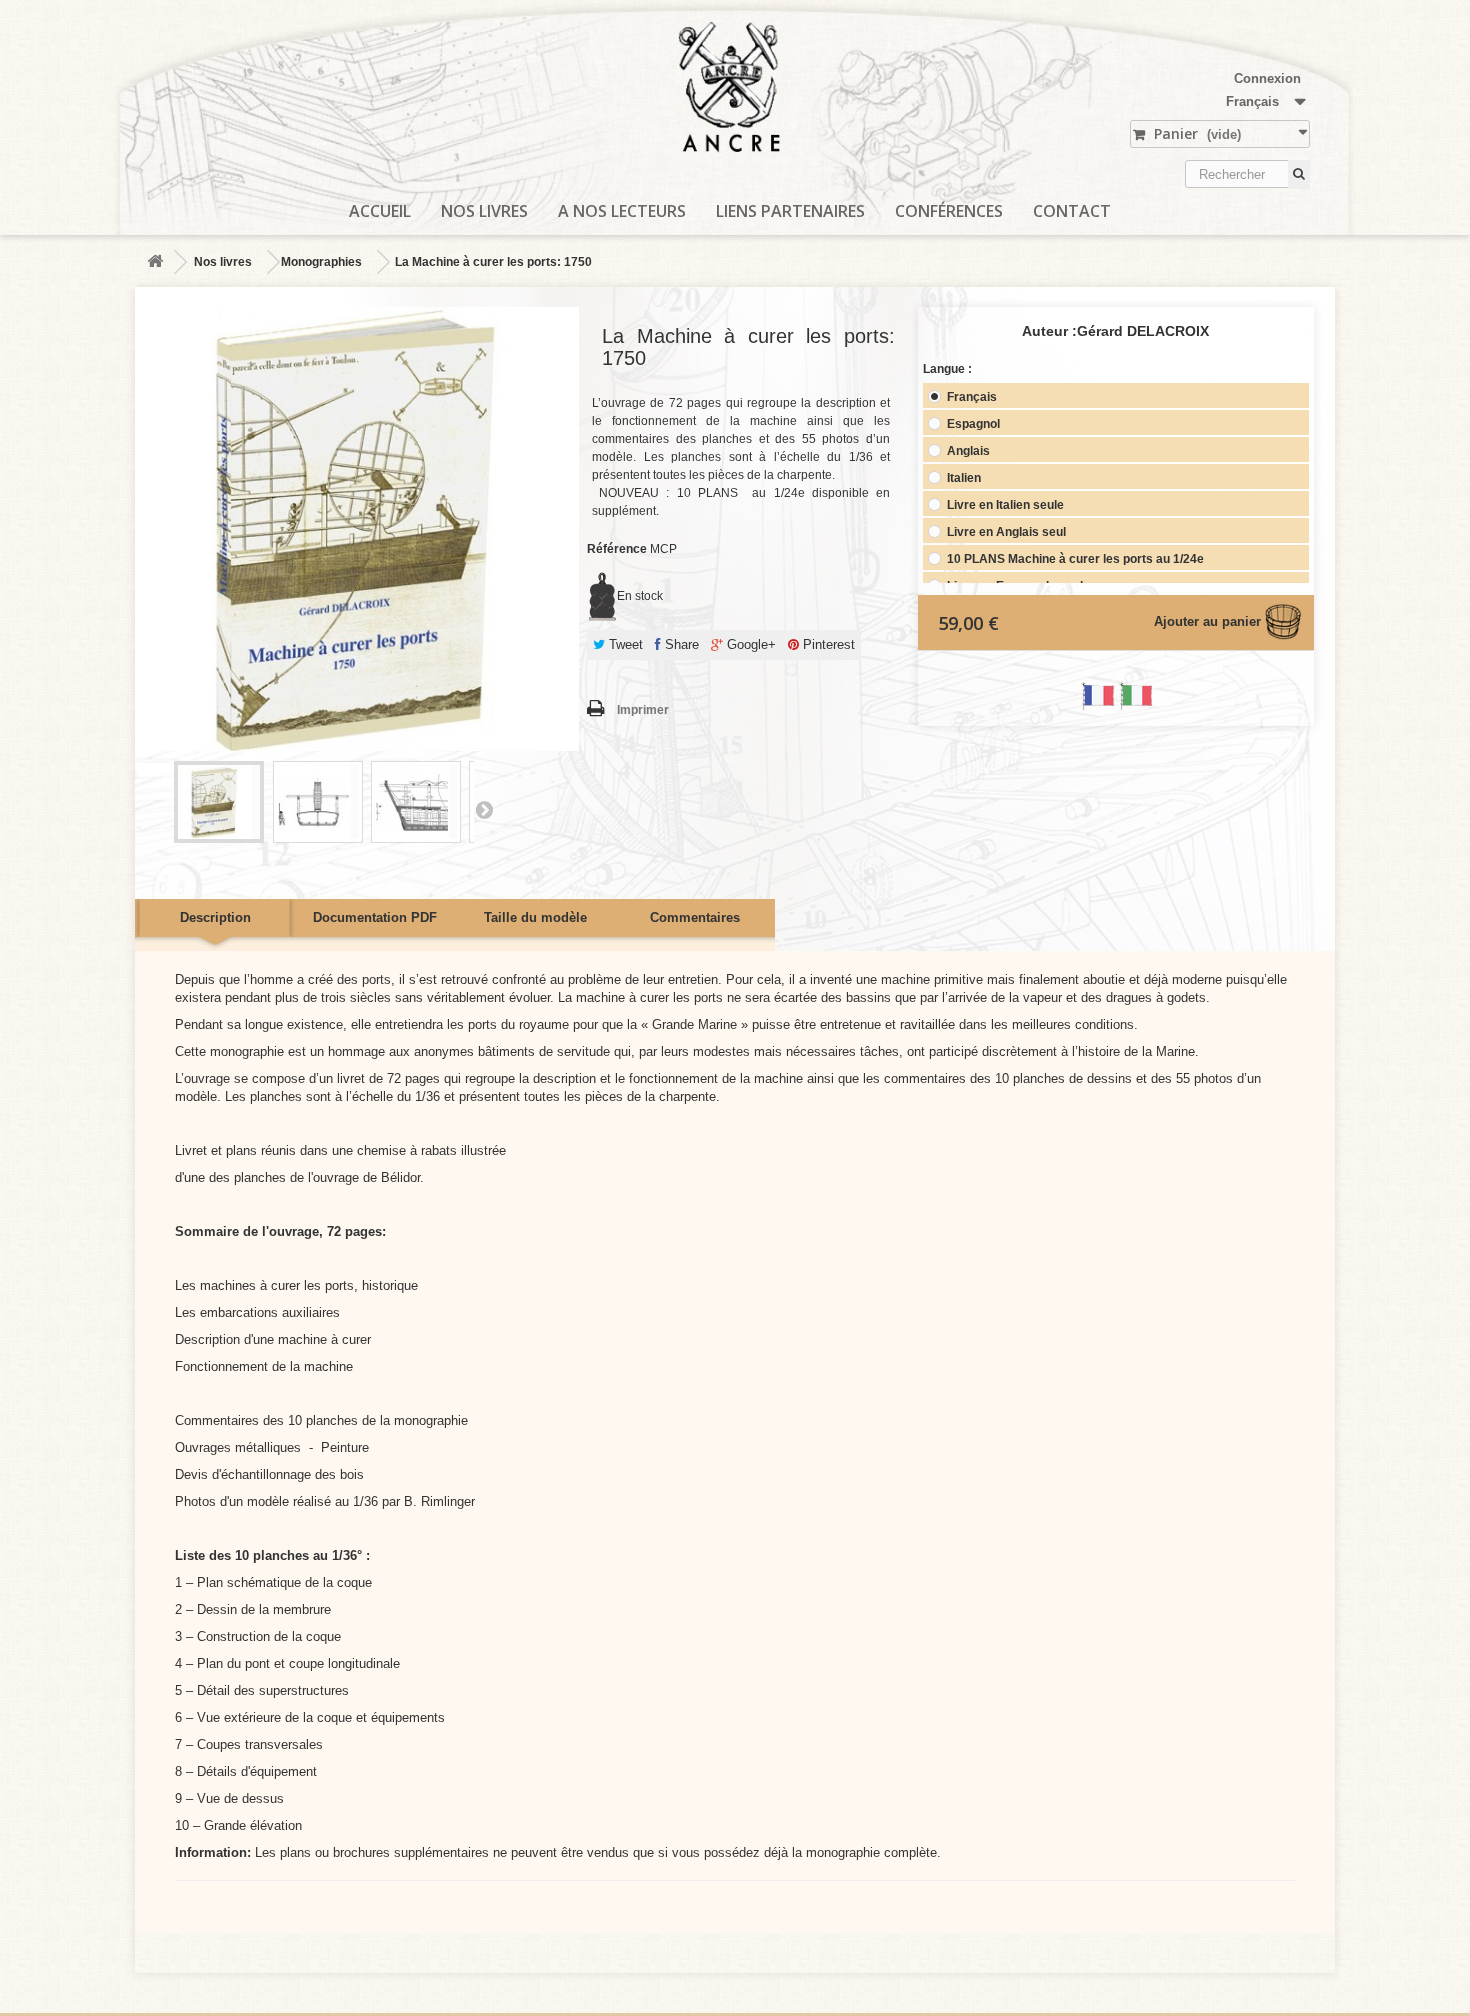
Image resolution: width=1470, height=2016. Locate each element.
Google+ (749, 644)
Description (215, 917)
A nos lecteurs (622, 211)
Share (680, 644)
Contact (1072, 211)
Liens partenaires (790, 211)
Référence (617, 548)
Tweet (624, 644)
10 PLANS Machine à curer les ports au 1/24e (1074, 558)
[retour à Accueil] (155, 262)
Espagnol (972, 423)
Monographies (321, 262)
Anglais (967, 450)
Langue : (949, 368)
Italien (962, 477)
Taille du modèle (535, 917)
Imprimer (643, 709)
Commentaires (695, 917)
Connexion (1267, 78)
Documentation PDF (375, 917)
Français (970, 396)
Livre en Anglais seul (1005, 531)
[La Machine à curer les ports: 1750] (219, 802)
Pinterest (827, 644)
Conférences (949, 211)
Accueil (380, 211)
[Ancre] (735, 97)
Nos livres (484, 211)
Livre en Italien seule (1004, 504)
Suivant (484, 809)
